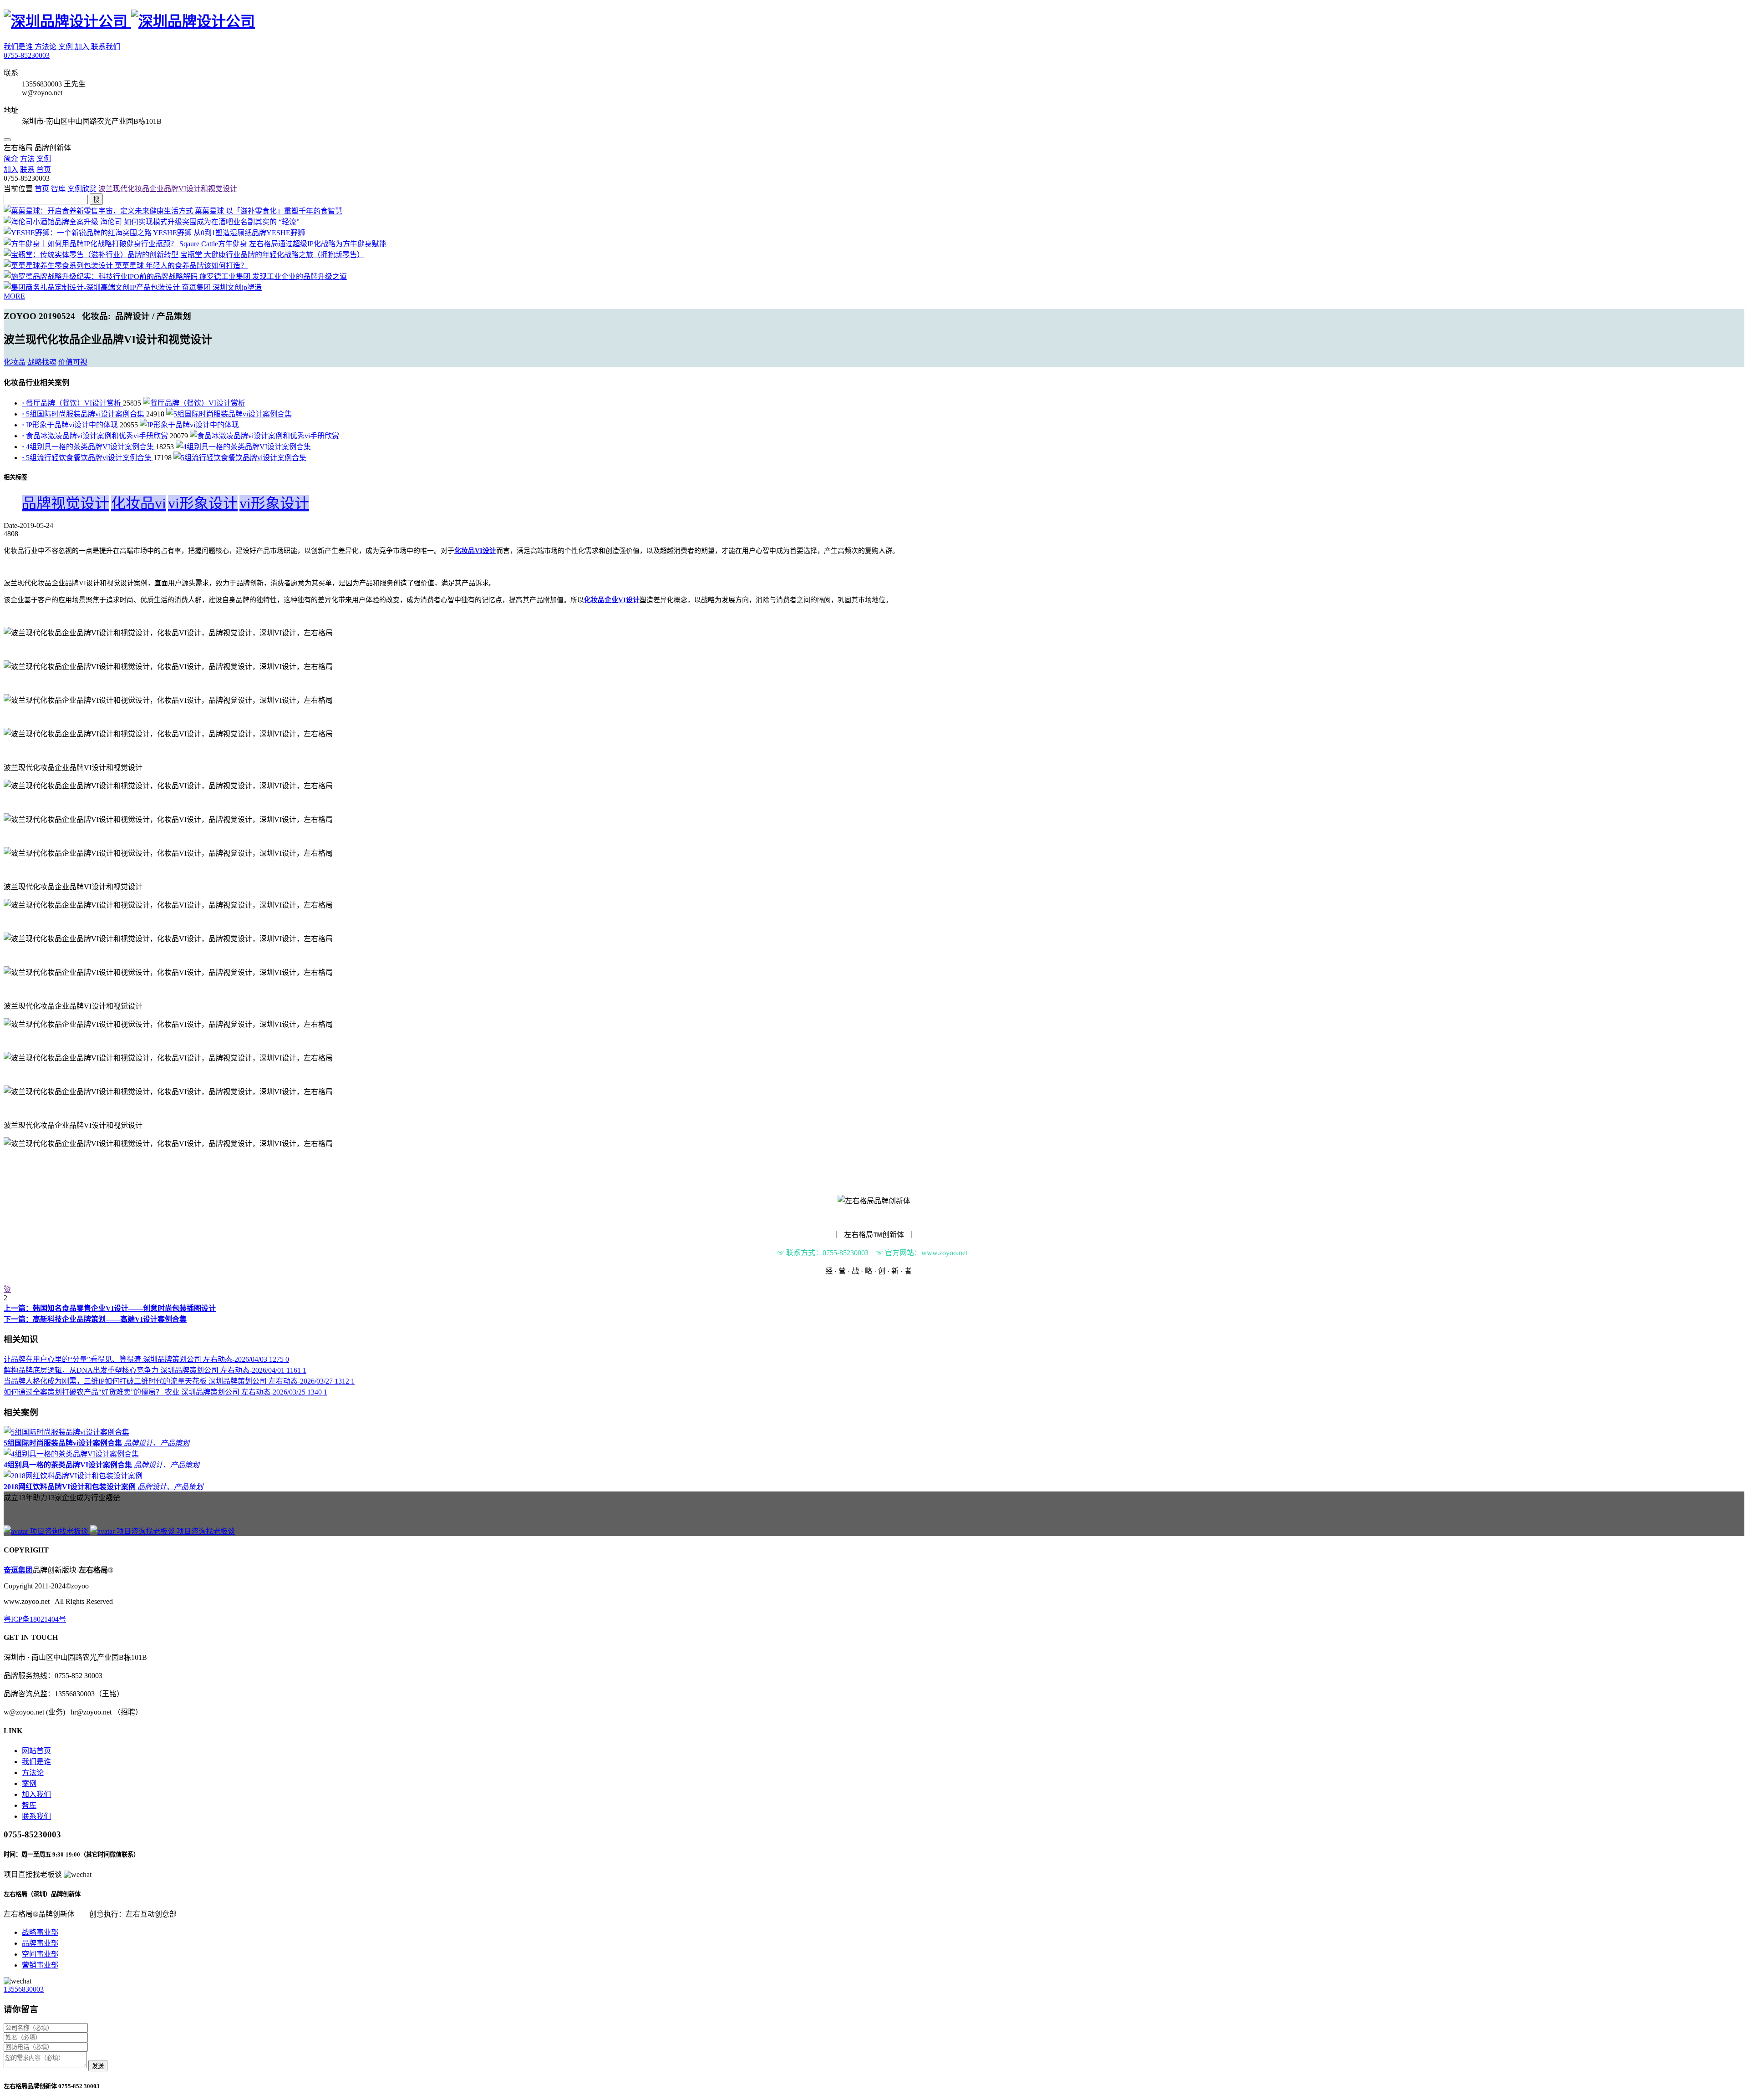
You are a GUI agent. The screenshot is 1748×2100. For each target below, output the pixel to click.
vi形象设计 (203, 503)
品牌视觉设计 (66, 503)
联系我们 (106, 47)
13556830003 (24, 1989)
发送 (98, 2066)
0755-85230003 (27, 55)
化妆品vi (139, 503)
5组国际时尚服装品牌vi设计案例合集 (84, 414)
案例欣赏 (82, 189)
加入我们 (36, 1794)
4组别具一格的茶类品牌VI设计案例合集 (89, 447)
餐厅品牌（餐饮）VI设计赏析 (72, 403)
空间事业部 (40, 1954)
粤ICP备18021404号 (35, 1619)
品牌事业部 (40, 1943)
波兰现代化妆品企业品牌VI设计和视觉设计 (168, 189)
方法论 (46, 47)
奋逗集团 (18, 1570)
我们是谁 (19, 47)
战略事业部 (40, 1932)
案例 (66, 47)
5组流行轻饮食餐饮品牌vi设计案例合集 (88, 458)
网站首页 (36, 1751)
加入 (83, 47)
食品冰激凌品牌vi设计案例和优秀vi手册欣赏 (96, 436)
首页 (42, 189)
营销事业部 (40, 1965)
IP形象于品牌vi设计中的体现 (71, 425)
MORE (14, 296)
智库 (58, 189)
